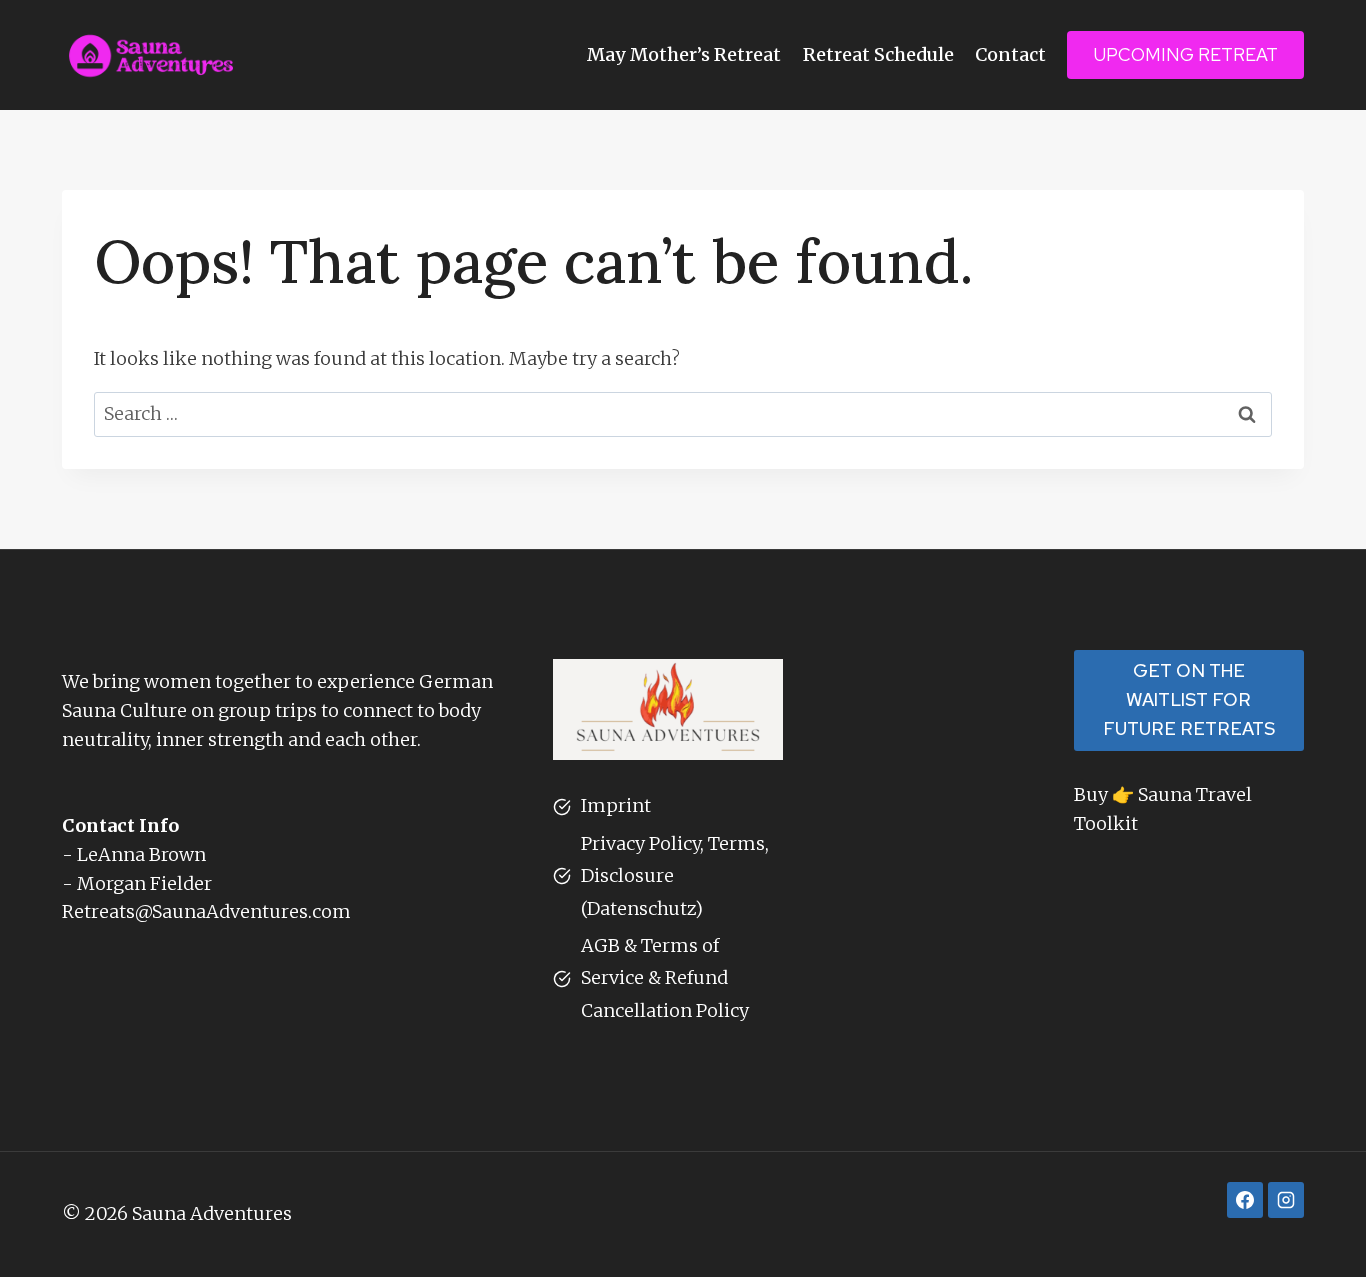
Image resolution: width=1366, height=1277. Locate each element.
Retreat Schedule (878, 54)
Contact (1010, 54)
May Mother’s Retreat (684, 54)
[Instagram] (1286, 1200)
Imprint (616, 805)
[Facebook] (1245, 1200)
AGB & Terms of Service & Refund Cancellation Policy (665, 978)
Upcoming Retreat (1185, 54)
